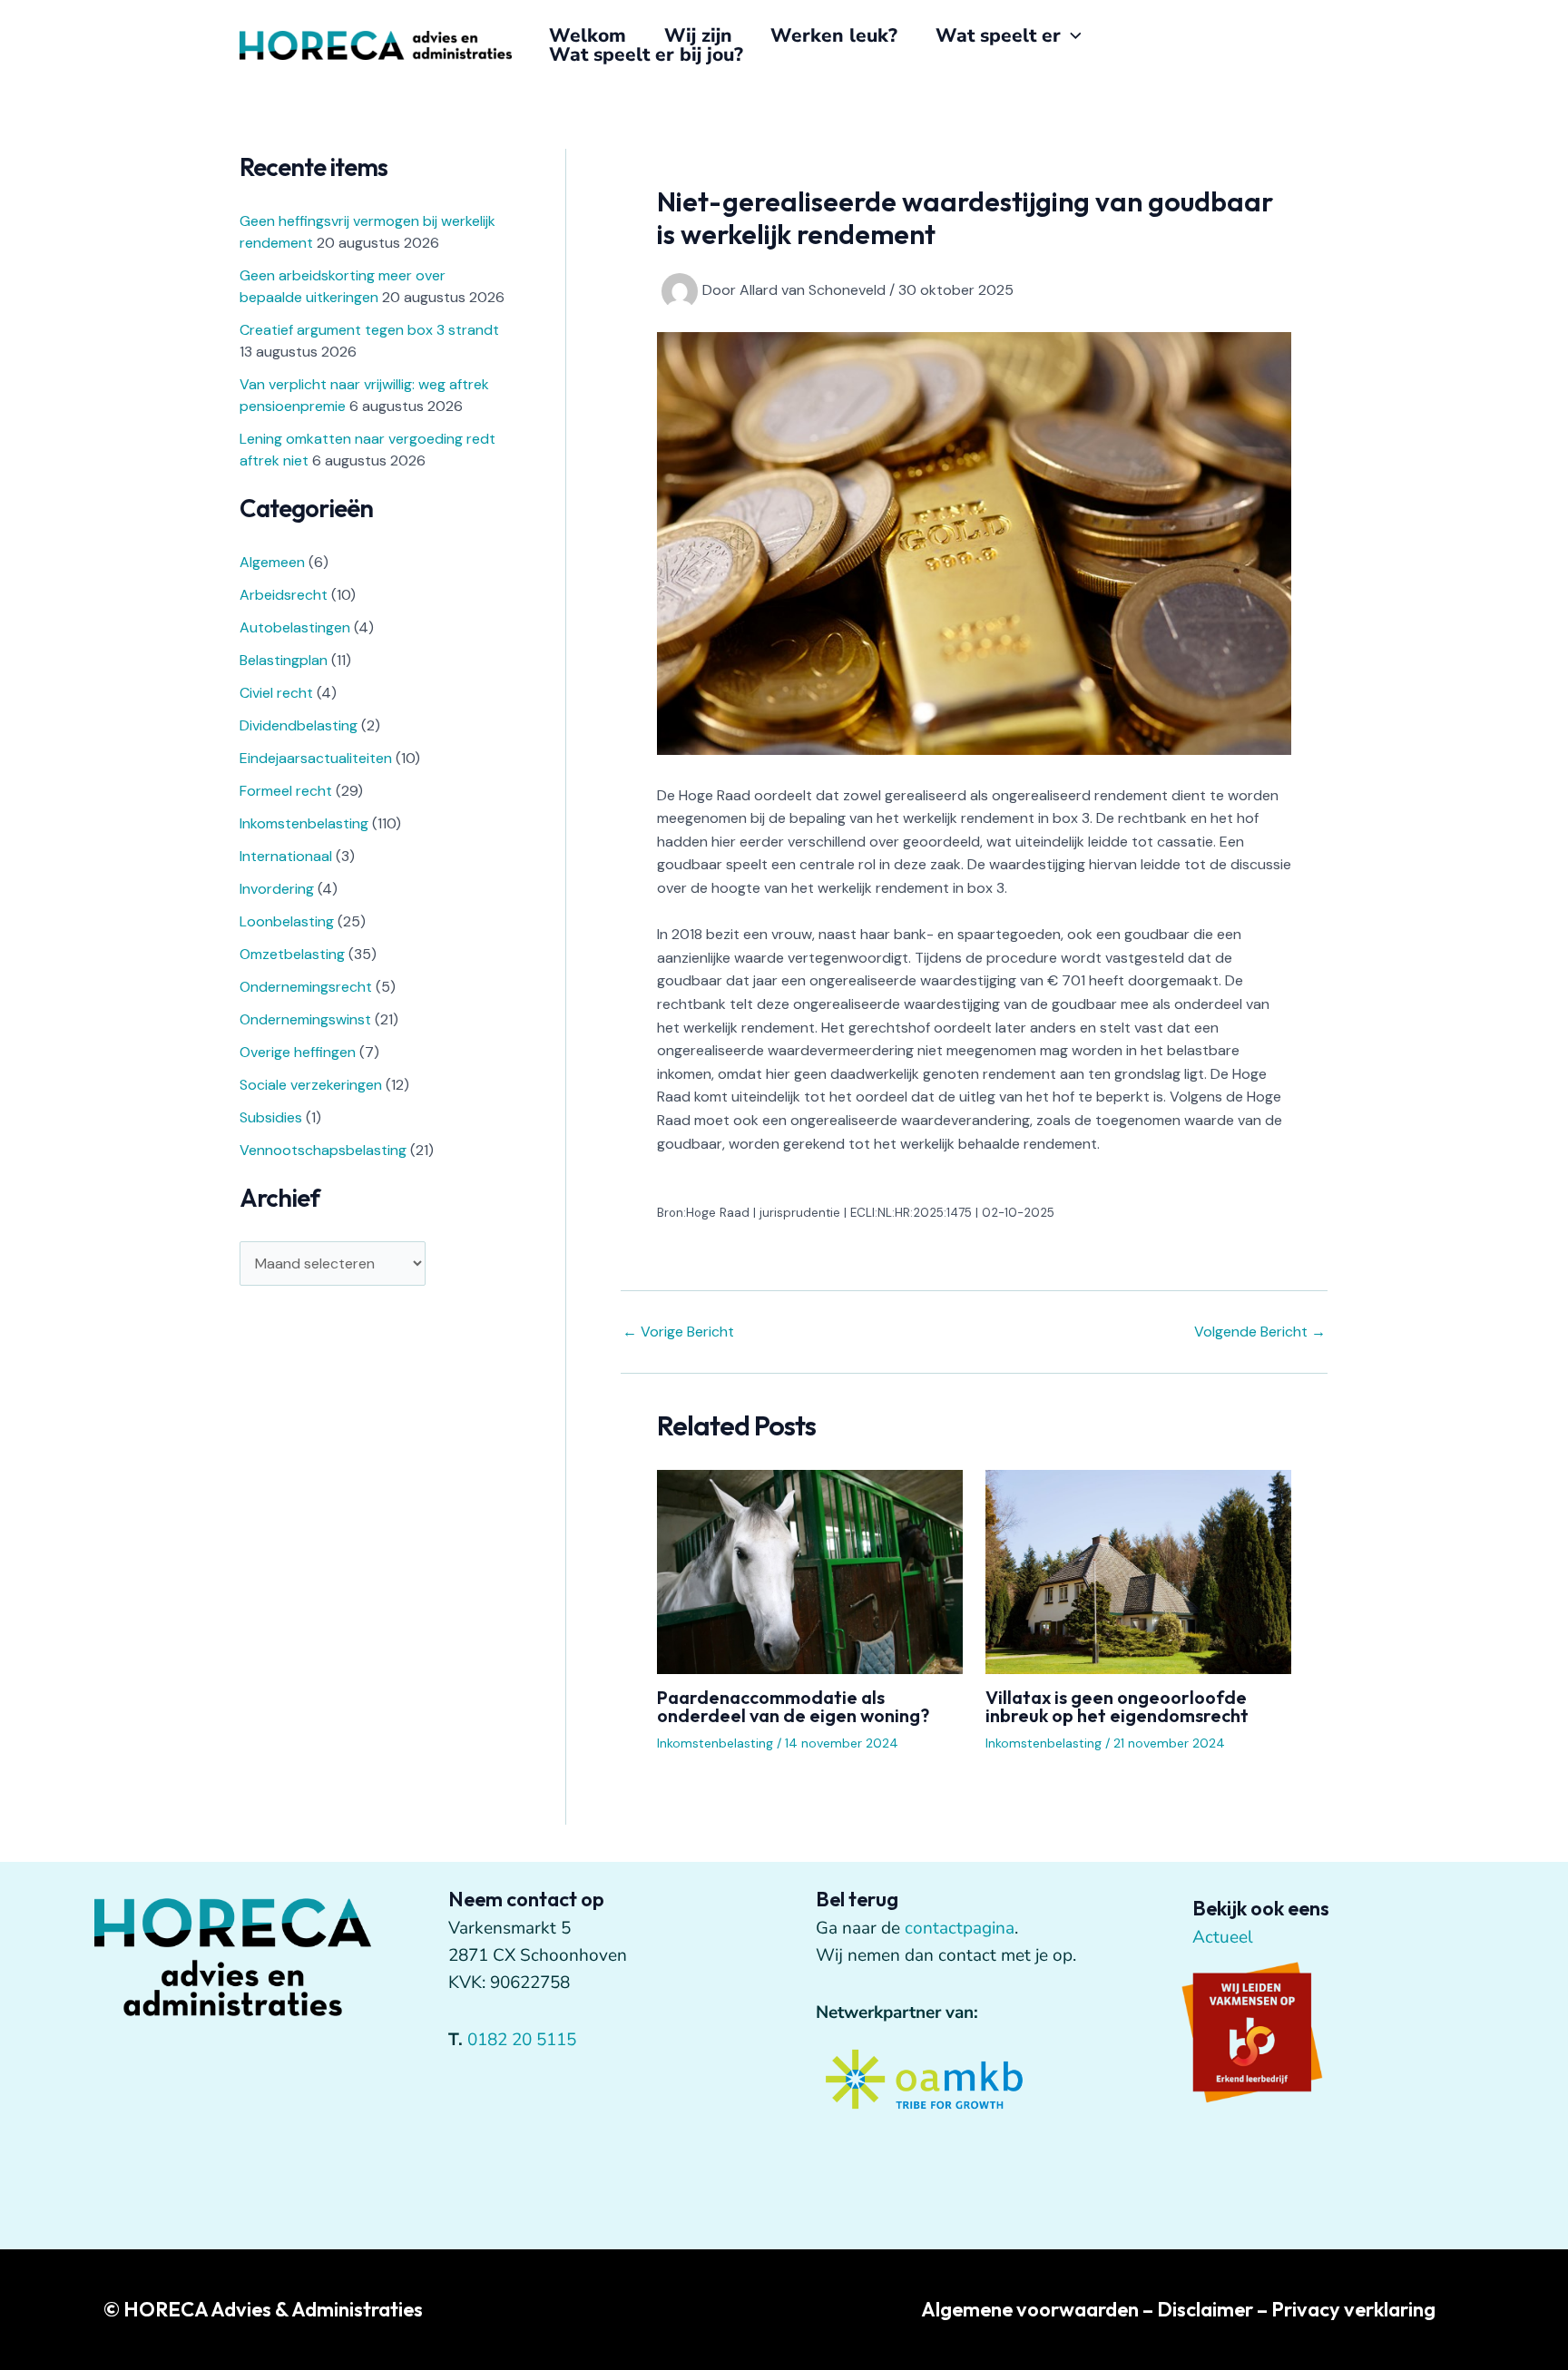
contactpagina (960, 1928)
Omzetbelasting (292, 954)
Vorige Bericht (678, 1332)
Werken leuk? (834, 36)
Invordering (277, 889)
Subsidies (271, 1117)
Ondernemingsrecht (306, 987)
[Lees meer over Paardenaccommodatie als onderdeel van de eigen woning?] (810, 1571)
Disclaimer (1205, 2309)
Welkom (588, 36)
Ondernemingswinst (305, 1019)
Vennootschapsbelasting (323, 1150)
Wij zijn (698, 36)
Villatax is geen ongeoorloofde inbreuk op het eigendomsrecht (1117, 1706)
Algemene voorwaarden (1030, 2309)
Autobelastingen (295, 627)
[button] (1071, 36)
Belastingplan (284, 660)
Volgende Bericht (1260, 1332)
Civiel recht (276, 693)
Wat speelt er (998, 36)
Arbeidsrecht (284, 595)
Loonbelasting (287, 921)
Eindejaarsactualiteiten (316, 758)
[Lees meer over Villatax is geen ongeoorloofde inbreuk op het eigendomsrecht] (1138, 1571)
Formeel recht (286, 791)
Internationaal (286, 856)
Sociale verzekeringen (311, 1085)
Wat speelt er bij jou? (646, 55)
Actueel (1223, 1937)
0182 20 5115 (522, 2040)
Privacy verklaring (1353, 2309)
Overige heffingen (298, 1052)
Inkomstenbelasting (304, 823)
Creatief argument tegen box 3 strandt (369, 330)
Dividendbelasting (299, 725)
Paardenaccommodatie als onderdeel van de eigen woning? (793, 1706)
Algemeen (272, 562)
